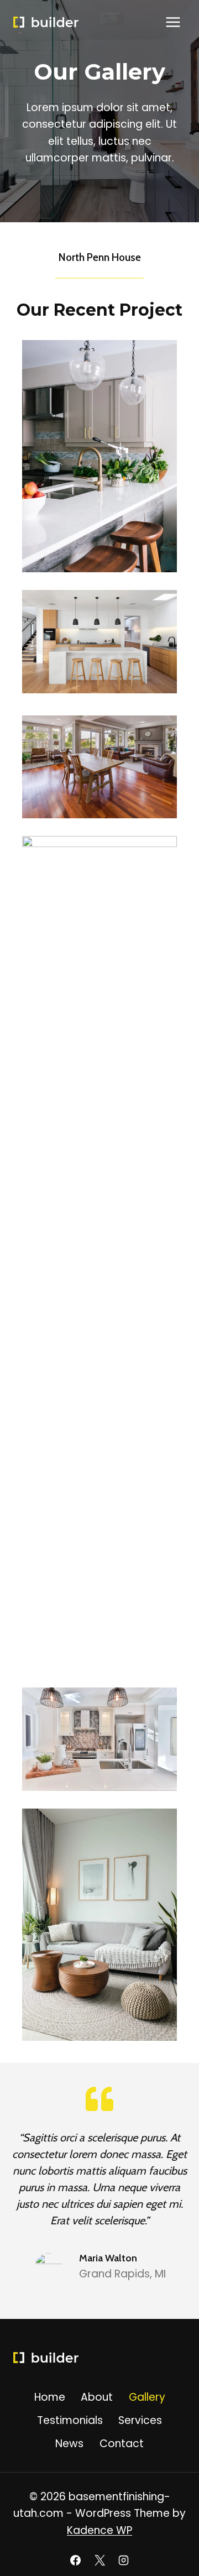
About (97, 2397)
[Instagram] (124, 2560)
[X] (99, 2560)
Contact (122, 2444)
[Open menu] (173, 22)
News (69, 2444)
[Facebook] (75, 2560)
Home (50, 2397)
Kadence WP (99, 2530)
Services (140, 2420)
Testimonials (70, 2420)
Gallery (147, 2397)
